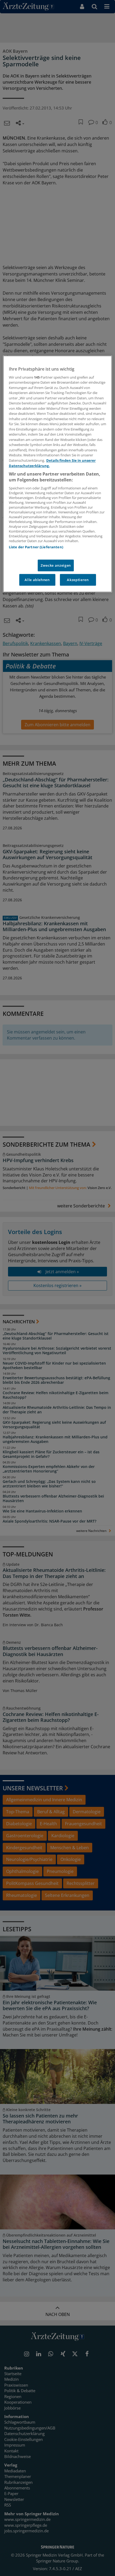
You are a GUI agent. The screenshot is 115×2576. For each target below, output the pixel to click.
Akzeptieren (78, 580)
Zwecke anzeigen (56, 565)
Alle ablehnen (37, 580)
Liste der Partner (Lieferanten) (36, 547)
